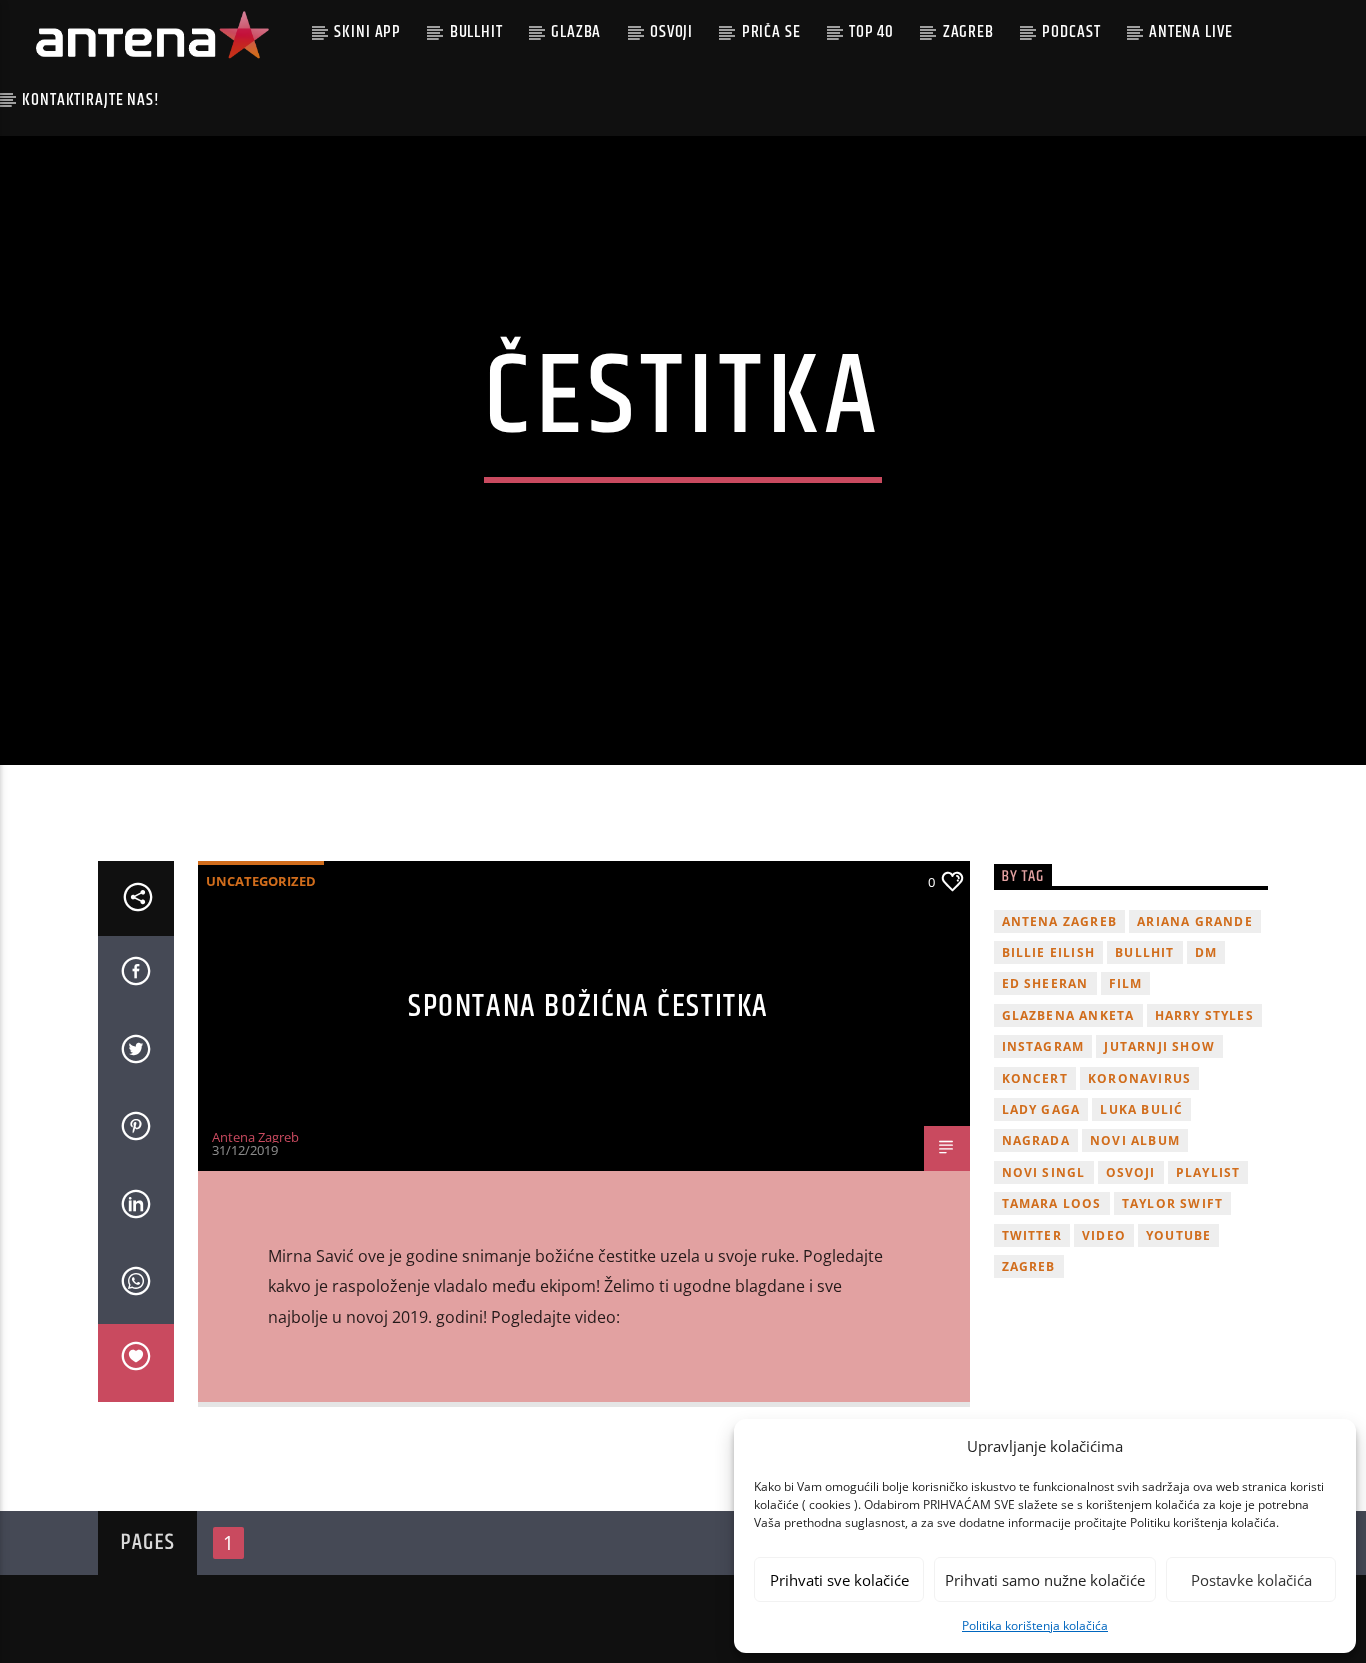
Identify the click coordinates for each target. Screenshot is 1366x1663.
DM (1206, 952)
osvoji (1131, 1172)
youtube (1178, 1235)
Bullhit (476, 32)
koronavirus (1139, 1078)
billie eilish (1049, 952)
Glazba (576, 32)
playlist (1208, 1172)
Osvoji (671, 32)
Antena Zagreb (255, 1137)
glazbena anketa (1068, 1015)
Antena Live (1190, 32)
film (1126, 983)
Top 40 (871, 32)
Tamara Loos (1052, 1203)
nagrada (1036, 1140)
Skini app (367, 32)
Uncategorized (261, 881)
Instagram (1043, 1046)
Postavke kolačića (1251, 1580)
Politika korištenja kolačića (1035, 1625)
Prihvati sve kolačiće (839, 1580)
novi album (1135, 1140)
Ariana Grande (1195, 921)
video (1104, 1235)
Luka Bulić (1141, 1109)
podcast (1071, 32)
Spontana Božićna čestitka (588, 1006)
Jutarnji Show (1159, 1046)
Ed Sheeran (1045, 983)
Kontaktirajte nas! (90, 100)
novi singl (1044, 1172)
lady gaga (1041, 1109)
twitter (1032, 1235)
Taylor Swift (1172, 1203)
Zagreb (968, 32)
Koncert (1035, 1078)
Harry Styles (1204, 1015)
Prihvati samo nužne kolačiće (1045, 1580)
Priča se (771, 32)
